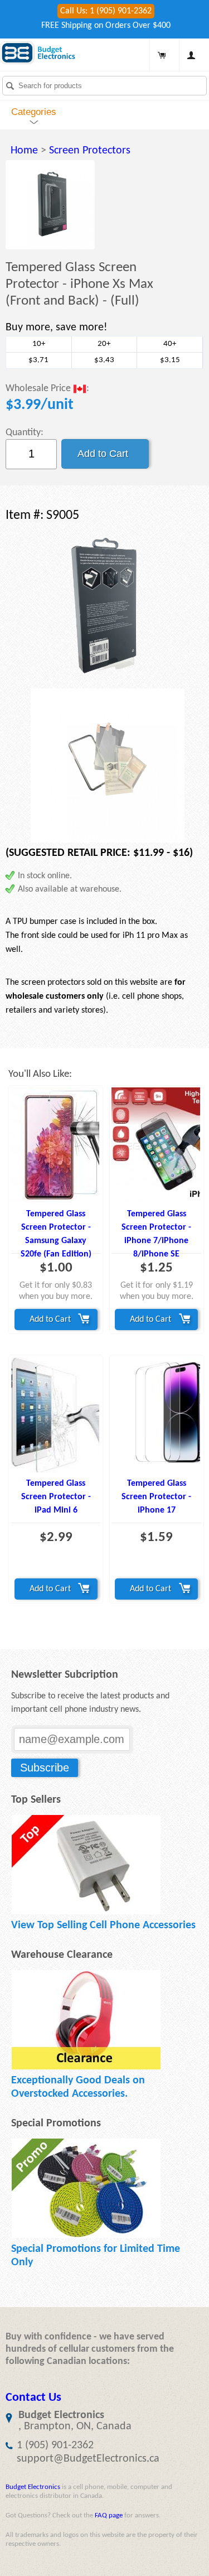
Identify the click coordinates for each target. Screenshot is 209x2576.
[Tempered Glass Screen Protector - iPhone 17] (157, 1415)
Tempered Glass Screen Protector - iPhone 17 (156, 1497)
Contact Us (33, 2398)
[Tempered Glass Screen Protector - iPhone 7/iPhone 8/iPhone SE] (157, 1145)
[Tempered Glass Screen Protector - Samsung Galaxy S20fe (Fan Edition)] (56, 1145)
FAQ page (109, 2515)
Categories (34, 112)
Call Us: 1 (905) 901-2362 (106, 11)
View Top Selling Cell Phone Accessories (103, 1925)
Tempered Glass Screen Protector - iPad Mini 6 (56, 1497)
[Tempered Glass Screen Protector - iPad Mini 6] (56, 1415)
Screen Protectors (90, 151)
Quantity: (25, 433)
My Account (191, 55)
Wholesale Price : (47, 389)
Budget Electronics (33, 2487)
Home (24, 151)
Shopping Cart (162, 55)
